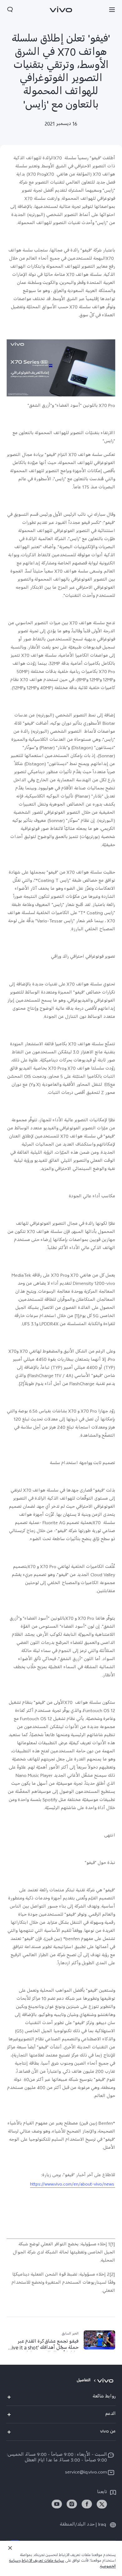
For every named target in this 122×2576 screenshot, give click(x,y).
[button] (112, 9)
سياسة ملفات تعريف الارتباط (43, 2561)
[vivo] (107, 2381)
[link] (102, 2504)
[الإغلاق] (10, 2548)
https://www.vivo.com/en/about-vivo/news (73, 2185)
